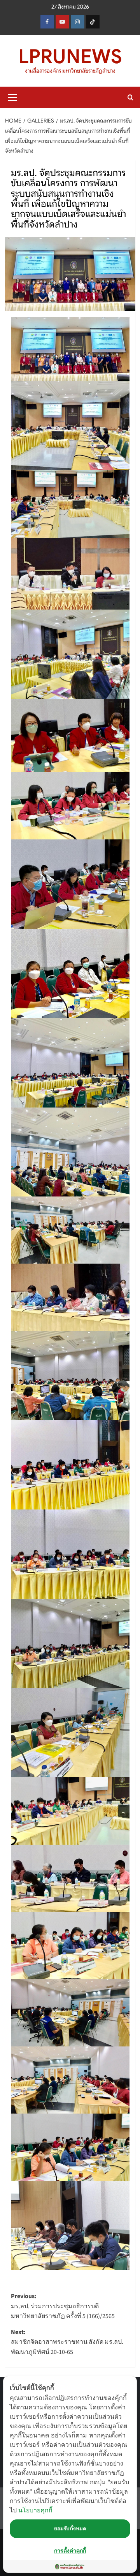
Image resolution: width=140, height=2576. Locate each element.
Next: (67, 2342)
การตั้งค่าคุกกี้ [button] (70, 2550)
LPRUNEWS (70, 57)
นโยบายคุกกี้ (35, 2510)
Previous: (63, 2306)
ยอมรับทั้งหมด (70, 2528)
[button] (13, 96)
